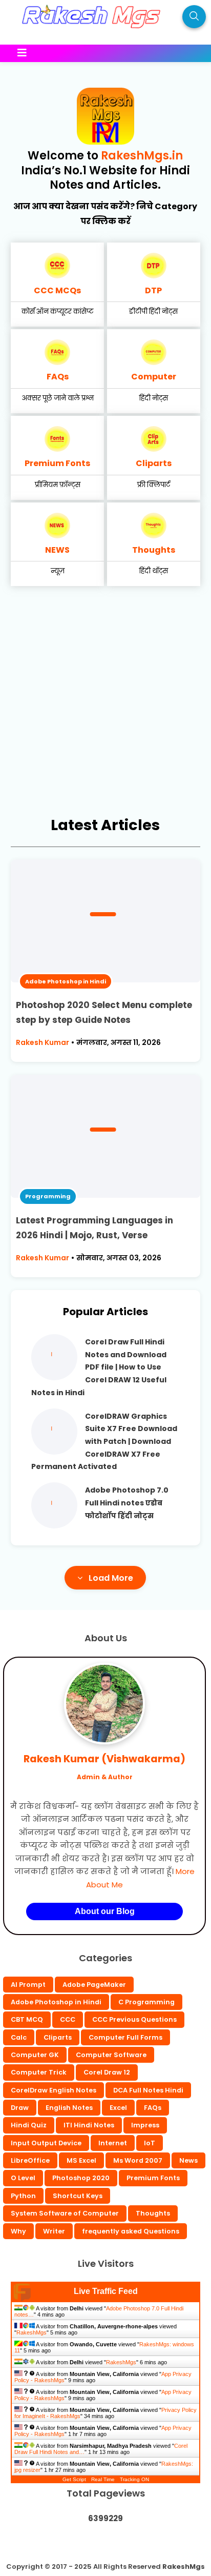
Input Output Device (46, 2143)
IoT (150, 2143)
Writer (54, 2231)
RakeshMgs (31, 2332)
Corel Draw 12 (107, 2072)
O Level (23, 2178)
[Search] (194, 17)
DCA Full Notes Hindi (148, 2090)
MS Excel (81, 2160)
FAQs (58, 377)
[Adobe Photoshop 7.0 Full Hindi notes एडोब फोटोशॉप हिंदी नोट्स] (54, 1526)
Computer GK (35, 2055)
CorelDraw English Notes (54, 2090)
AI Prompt (28, 1985)
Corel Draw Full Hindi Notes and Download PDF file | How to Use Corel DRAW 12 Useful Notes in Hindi (99, 1367)
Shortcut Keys (78, 2196)
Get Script (74, 2479)
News (188, 2160)
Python (23, 2196)
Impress (145, 2125)
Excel (118, 2108)
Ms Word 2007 (138, 2160)
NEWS (57, 550)
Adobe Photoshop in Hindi (66, 981)
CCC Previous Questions (134, 2019)
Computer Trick (39, 2072)
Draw (20, 2108)
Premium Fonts (57, 463)
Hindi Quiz (29, 2125)
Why (18, 2231)
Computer (154, 377)
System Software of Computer (65, 2213)
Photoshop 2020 (81, 2178)
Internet (113, 2143)
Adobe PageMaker (94, 1985)
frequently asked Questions (131, 2231)
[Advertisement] (105, 707)
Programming (48, 1196)
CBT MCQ (27, 2019)
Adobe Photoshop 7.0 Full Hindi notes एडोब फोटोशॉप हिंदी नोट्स (127, 1503)
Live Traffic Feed (106, 2291)
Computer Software (111, 2055)
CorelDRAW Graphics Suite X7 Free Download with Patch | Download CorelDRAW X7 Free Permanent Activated (104, 1442)
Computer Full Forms (125, 2037)
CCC (68, 2019)
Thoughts (154, 550)
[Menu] (96, 53)
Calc (19, 2037)
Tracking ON (134, 2479)
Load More (111, 1578)
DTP (153, 290)
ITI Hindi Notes (89, 2125)
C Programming (146, 2002)
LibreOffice (30, 2160)
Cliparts (154, 463)
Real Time (103, 2479)
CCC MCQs (57, 290)
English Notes (69, 2108)
